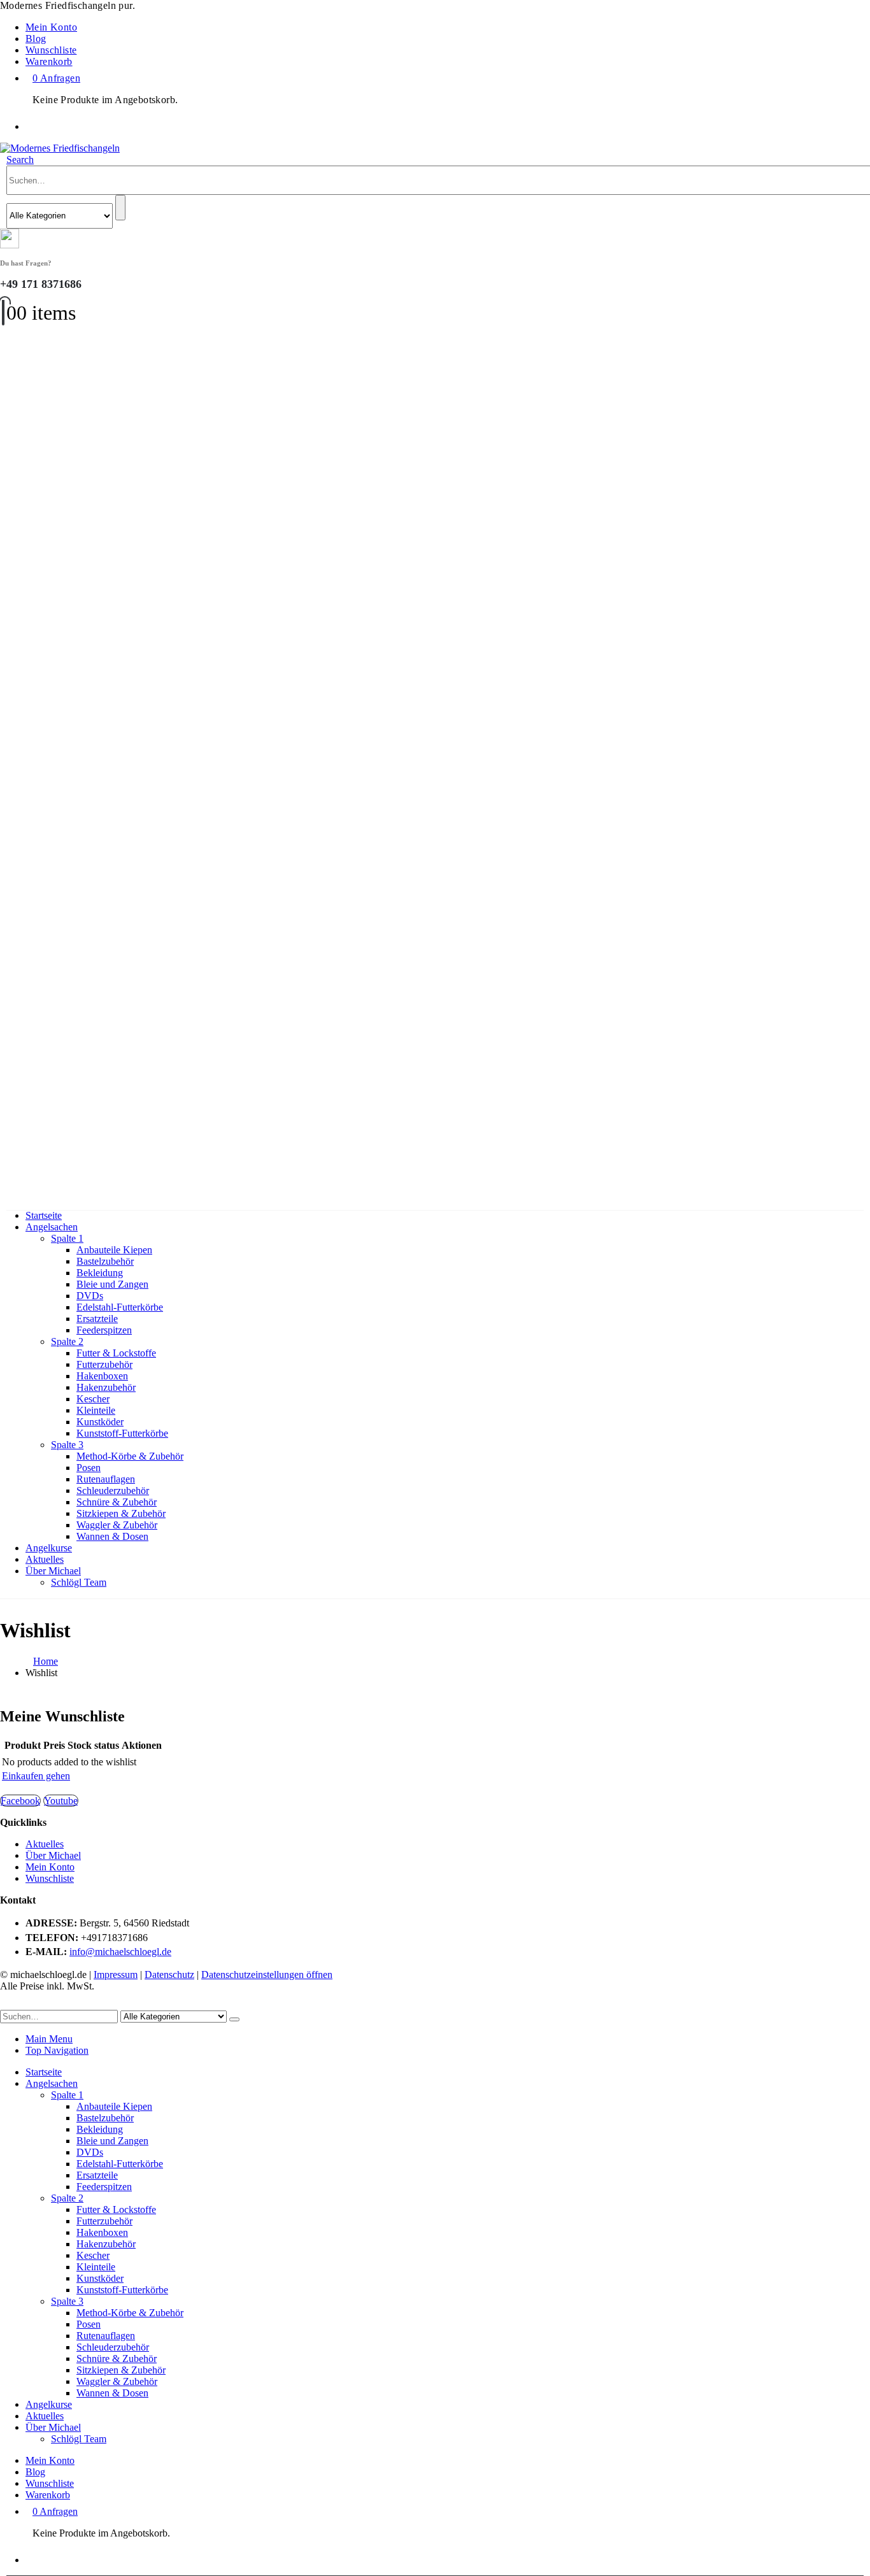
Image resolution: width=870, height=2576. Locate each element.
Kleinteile (96, 1410)
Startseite (44, 1215)
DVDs (90, 1296)
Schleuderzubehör (113, 1491)
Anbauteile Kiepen (114, 1250)
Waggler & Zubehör (117, 1525)
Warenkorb (49, 61)
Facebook (20, 1801)
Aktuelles (45, 1559)
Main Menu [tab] (49, 2039)
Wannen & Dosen (112, 1536)
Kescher (93, 1399)
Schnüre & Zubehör (117, 1502)
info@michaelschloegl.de (120, 1952)
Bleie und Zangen (112, 1284)
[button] (20, 160)
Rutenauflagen (106, 1479)
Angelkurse (49, 1548)
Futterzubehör (104, 1364)
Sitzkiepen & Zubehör (121, 1513)
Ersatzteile (97, 1319)
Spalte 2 (67, 1341)
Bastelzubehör (105, 1261)
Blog (36, 39)
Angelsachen (52, 1227)
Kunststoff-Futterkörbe (122, 1433)
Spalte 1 (67, 1238)
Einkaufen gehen (36, 1776)
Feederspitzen (104, 1330)
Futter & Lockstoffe (116, 1353)
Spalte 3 (67, 1445)
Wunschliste (51, 50)
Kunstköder (100, 1422)
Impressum (116, 1975)
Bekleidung (100, 1273)
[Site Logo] (60, 148)
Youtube (61, 1801)
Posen (89, 1468)
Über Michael (53, 1571)
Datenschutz (169, 1975)
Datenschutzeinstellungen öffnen (267, 1975)
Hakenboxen (102, 1376)
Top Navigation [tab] (57, 2050)
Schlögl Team (79, 1582)
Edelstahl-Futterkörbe (120, 1307)
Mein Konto (51, 27)
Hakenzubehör (106, 1387)
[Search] (120, 208)
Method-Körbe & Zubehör (130, 1456)
